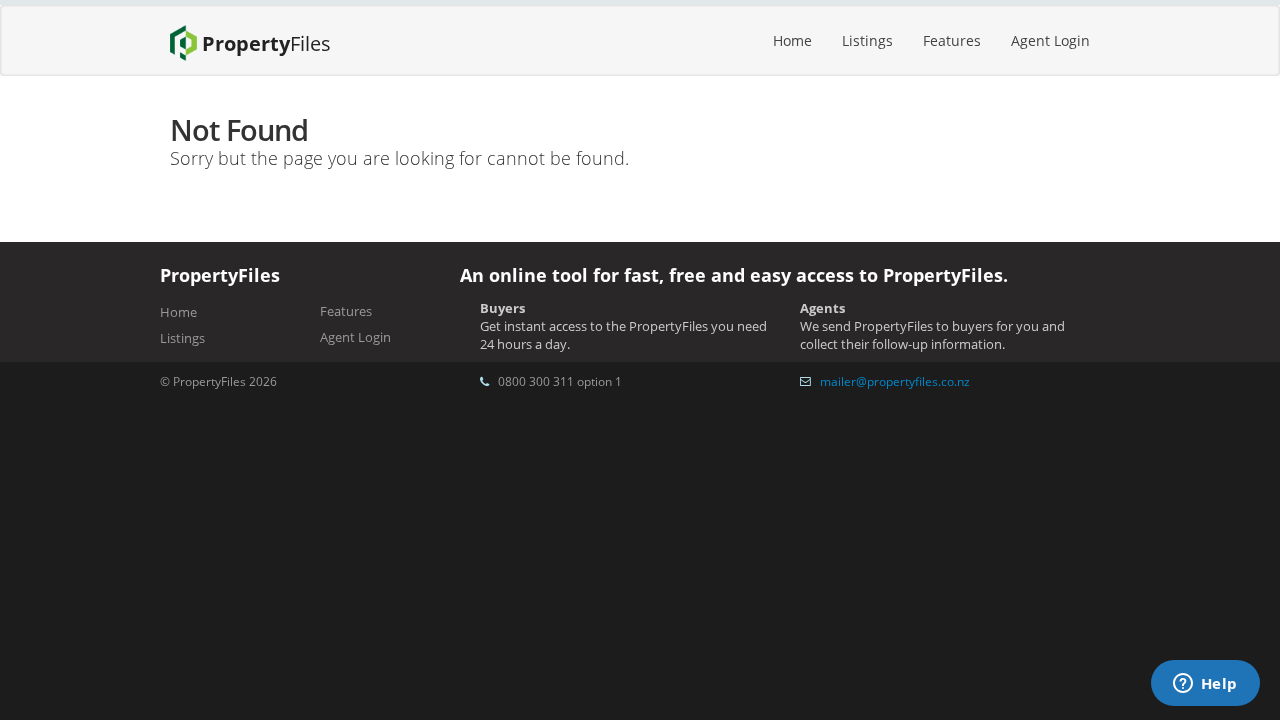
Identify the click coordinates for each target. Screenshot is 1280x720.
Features (952, 40)
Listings (867, 40)
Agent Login (1050, 40)
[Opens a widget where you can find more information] (1205, 685)
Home (792, 40)
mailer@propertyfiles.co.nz (895, 381)
